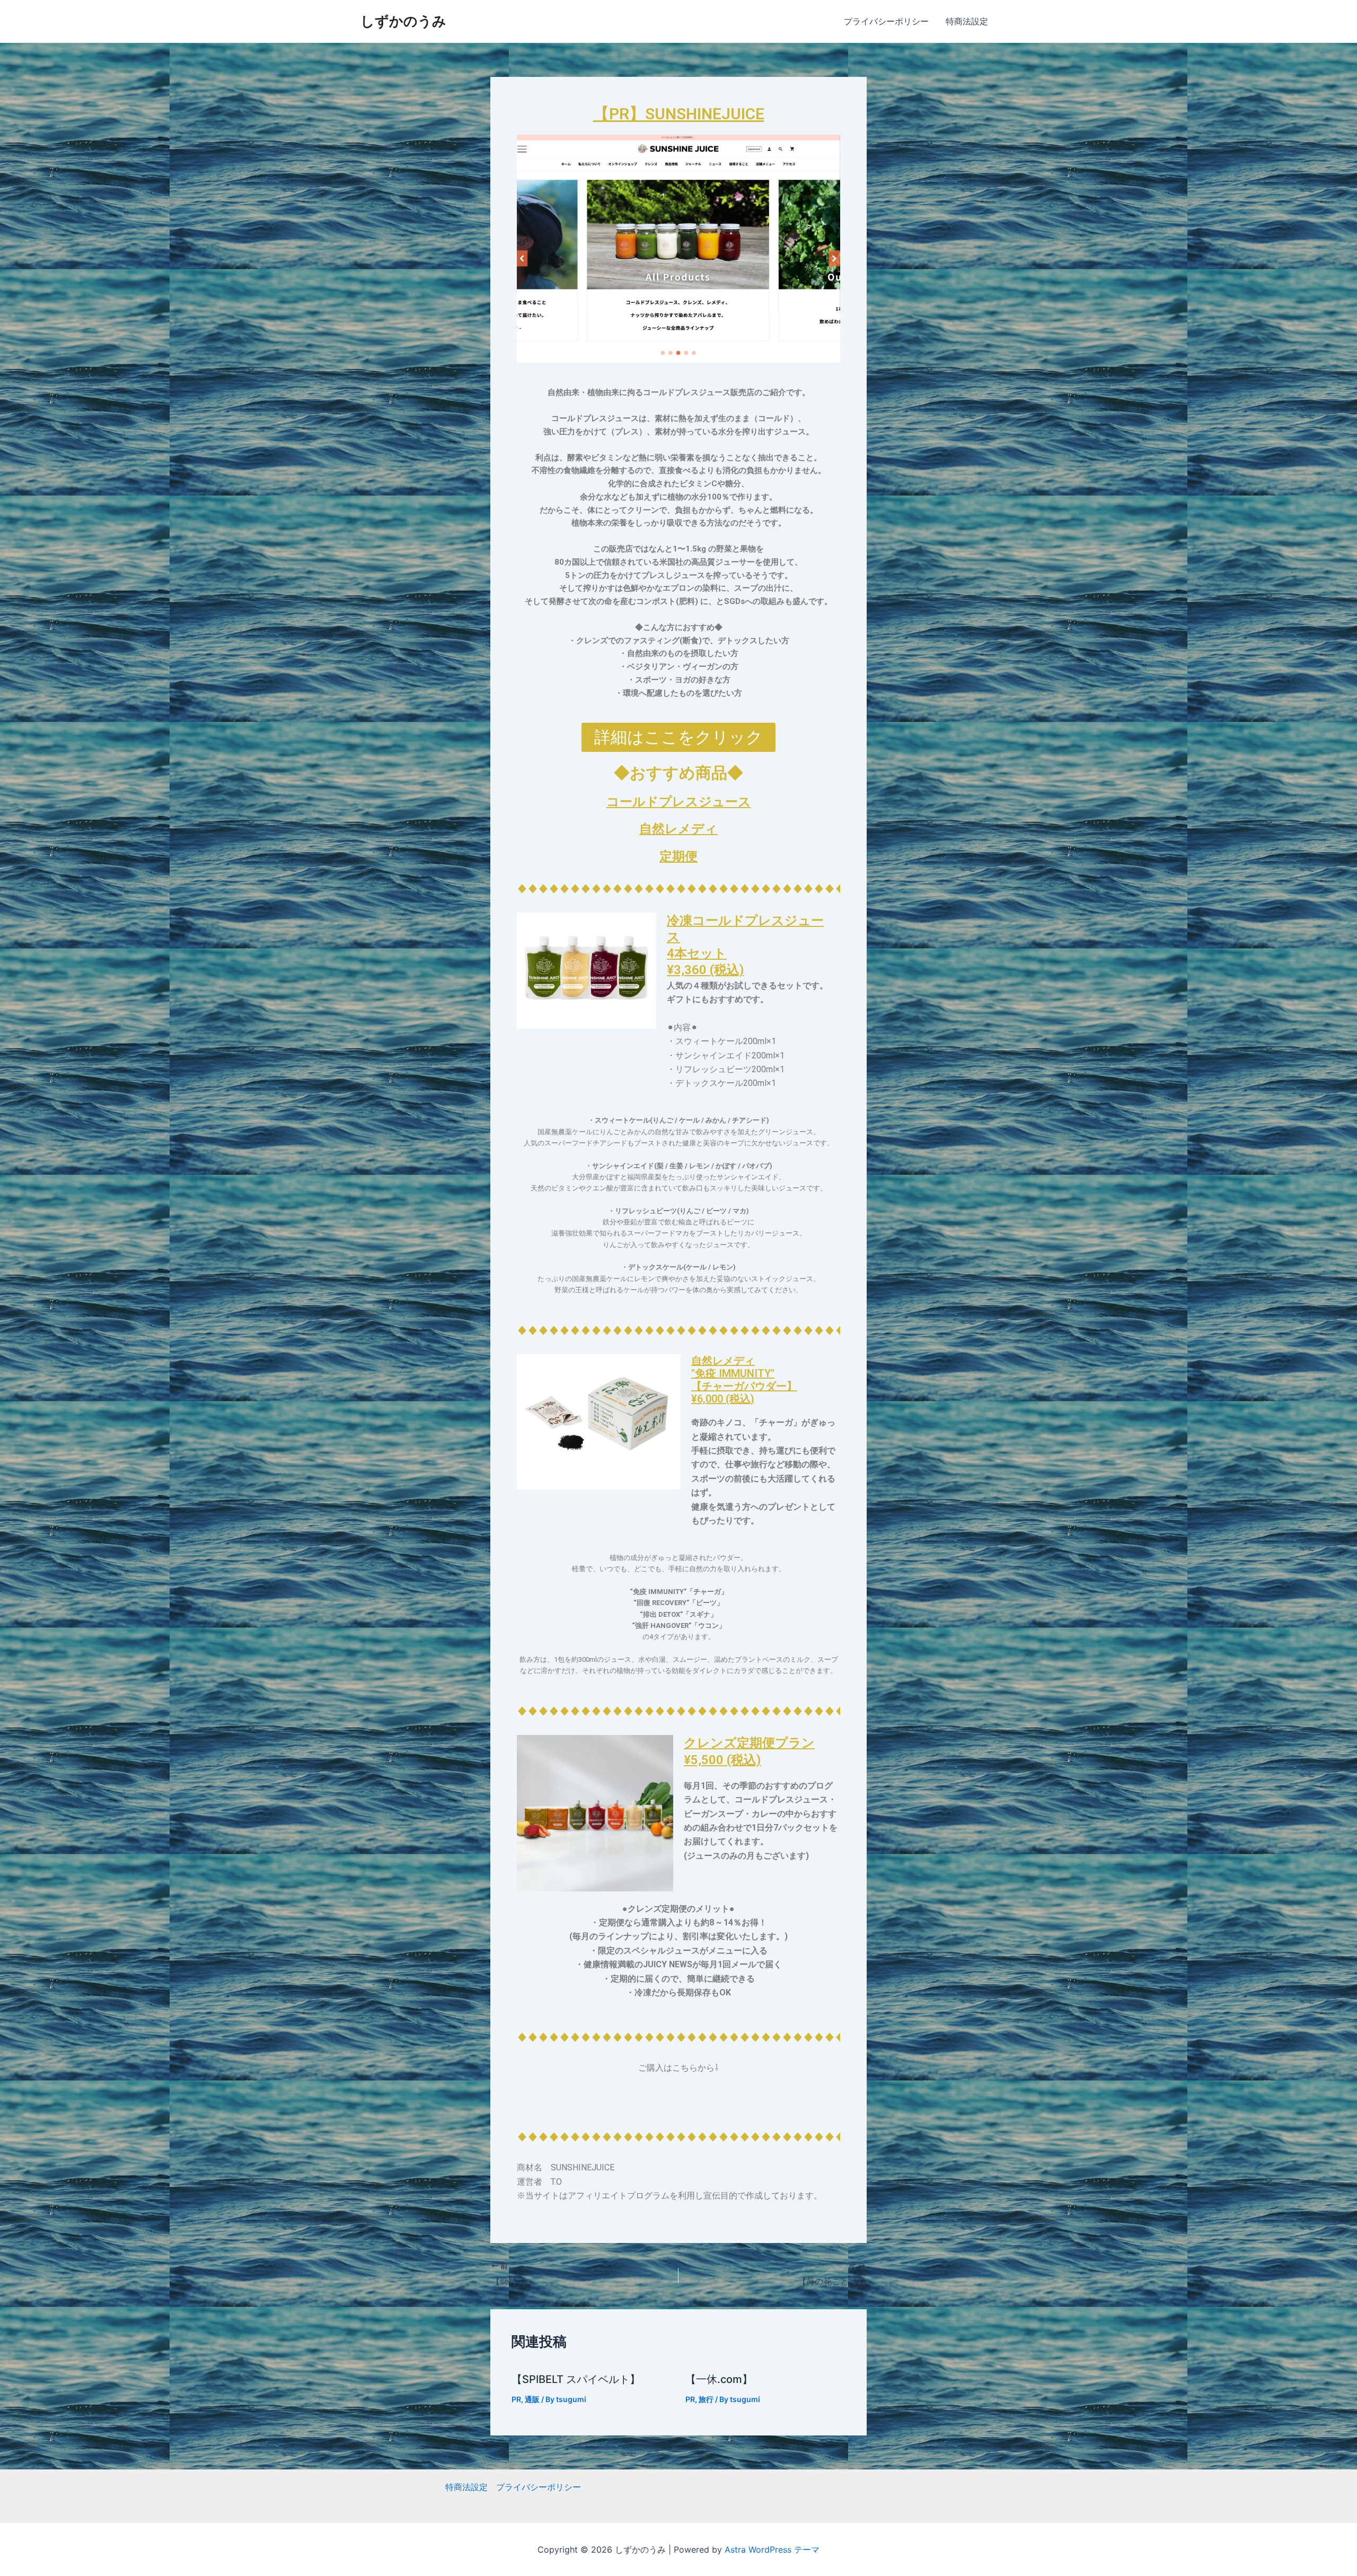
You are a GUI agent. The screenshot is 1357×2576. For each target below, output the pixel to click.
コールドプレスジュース (679, 802)
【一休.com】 (719, 2379)
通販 (532, 2399)
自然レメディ (678, 829)
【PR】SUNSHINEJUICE (679, 114)
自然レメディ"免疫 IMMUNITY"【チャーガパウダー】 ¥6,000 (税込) (744, 1380)
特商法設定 (967, 21)
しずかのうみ (403, 21)
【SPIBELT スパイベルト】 (576, 2379)
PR (516, 2399)
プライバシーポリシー (886, 21)
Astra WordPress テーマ (772, 2549)
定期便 (678, 856)
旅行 (706, 2399)
